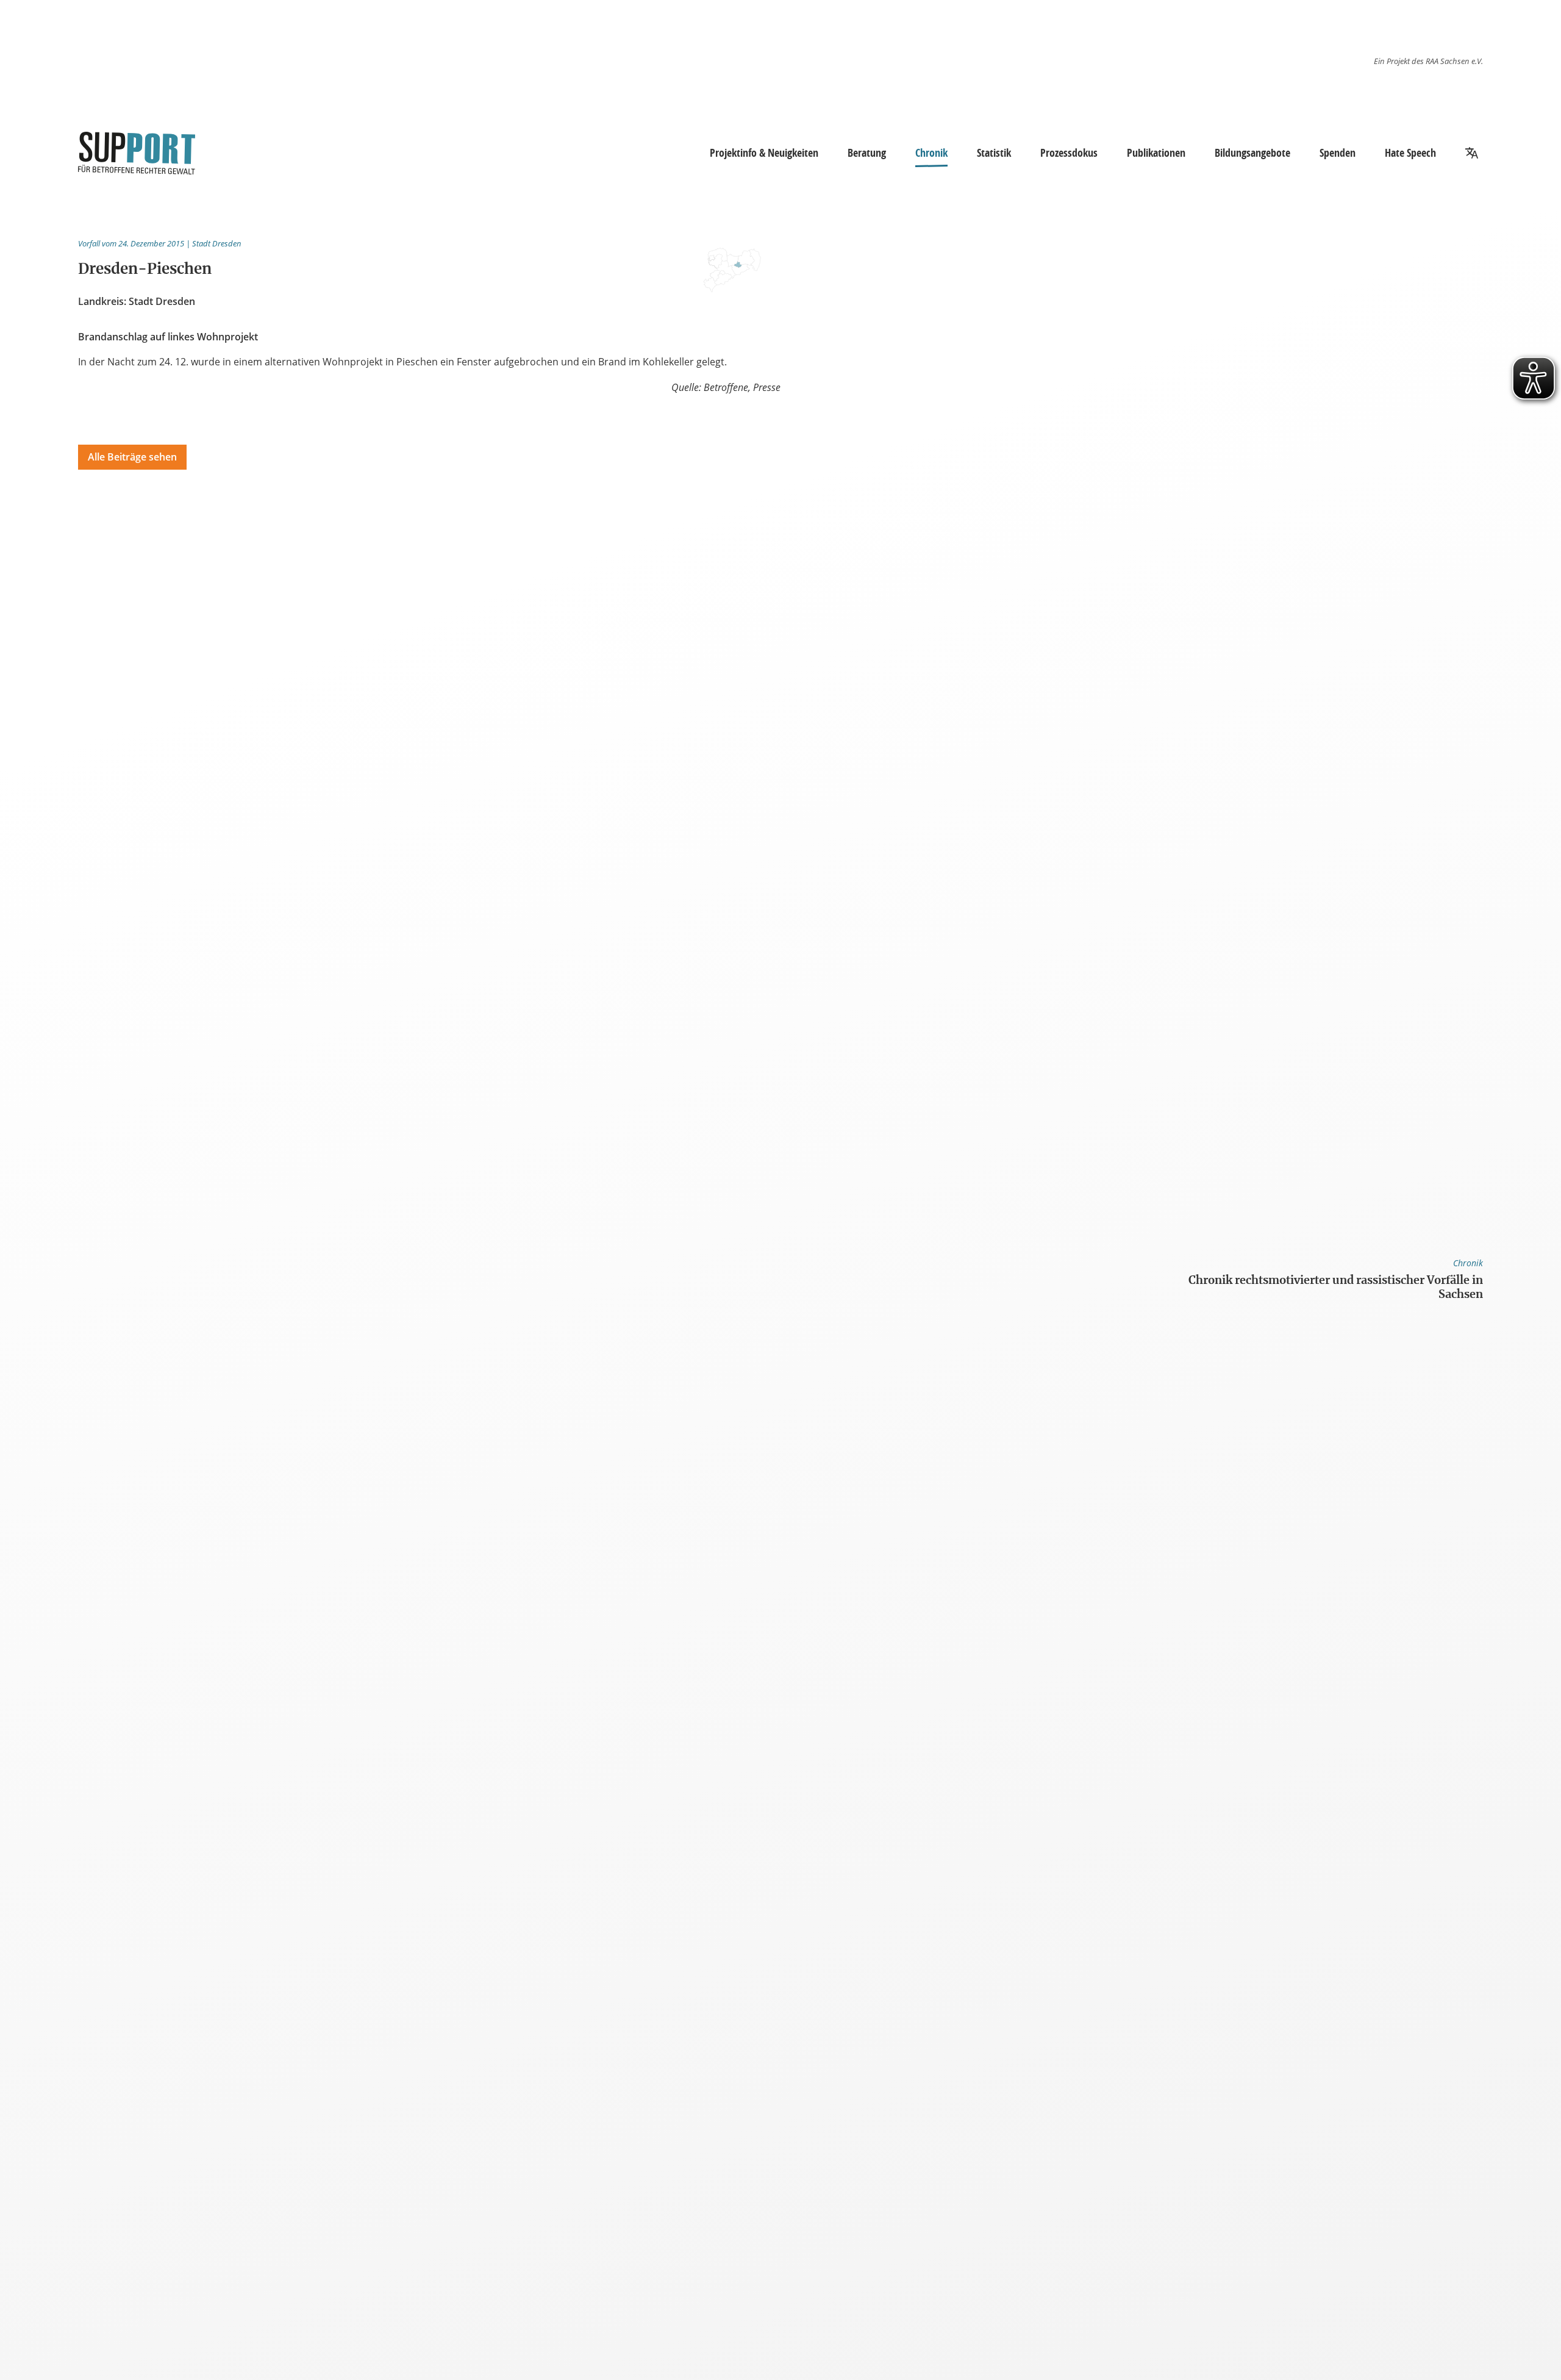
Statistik (994, 152)
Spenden (1338, 152)
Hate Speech (1410, 152)
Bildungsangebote (1252, 152)
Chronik (931, 152)
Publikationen (1156, 152)
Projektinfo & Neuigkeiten (764, 152)
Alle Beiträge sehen (132, 457)
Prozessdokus (1069, 152)
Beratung (867, 152)
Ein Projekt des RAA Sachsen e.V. (1428, 61)
